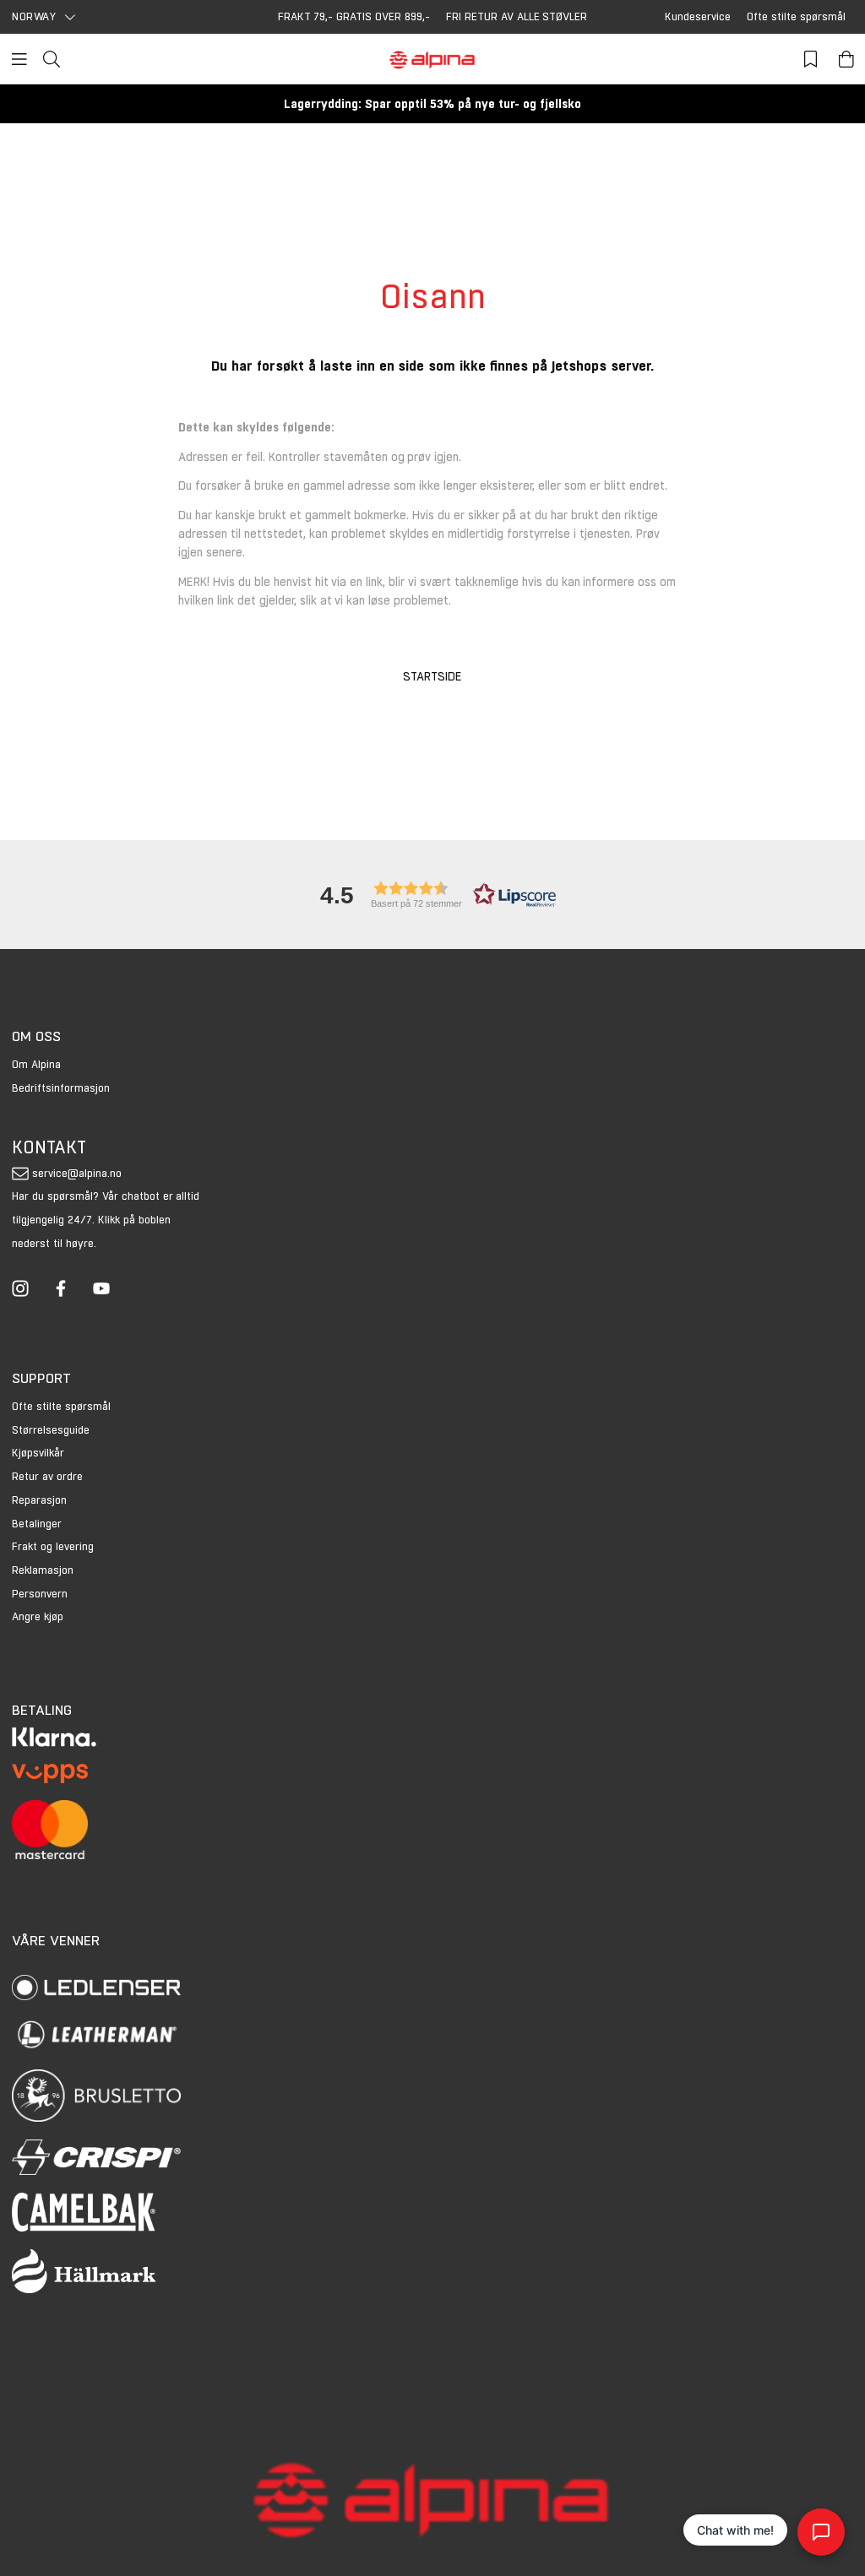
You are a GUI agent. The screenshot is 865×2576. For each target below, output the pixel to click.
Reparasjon (39, 1500)
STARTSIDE (432, 676)
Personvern (40, 1594)
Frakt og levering (53, 1546)
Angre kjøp (38, 1616)
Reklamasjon (43, 1570)
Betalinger (37, 1524)
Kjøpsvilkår (38, 1453)
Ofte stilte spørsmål (796, 16)
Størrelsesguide (51, 1430)
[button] (432, 895)
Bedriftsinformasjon (61, 1088)
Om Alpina (36, 1064)
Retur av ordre (47, 1476)
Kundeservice (698, 16)
